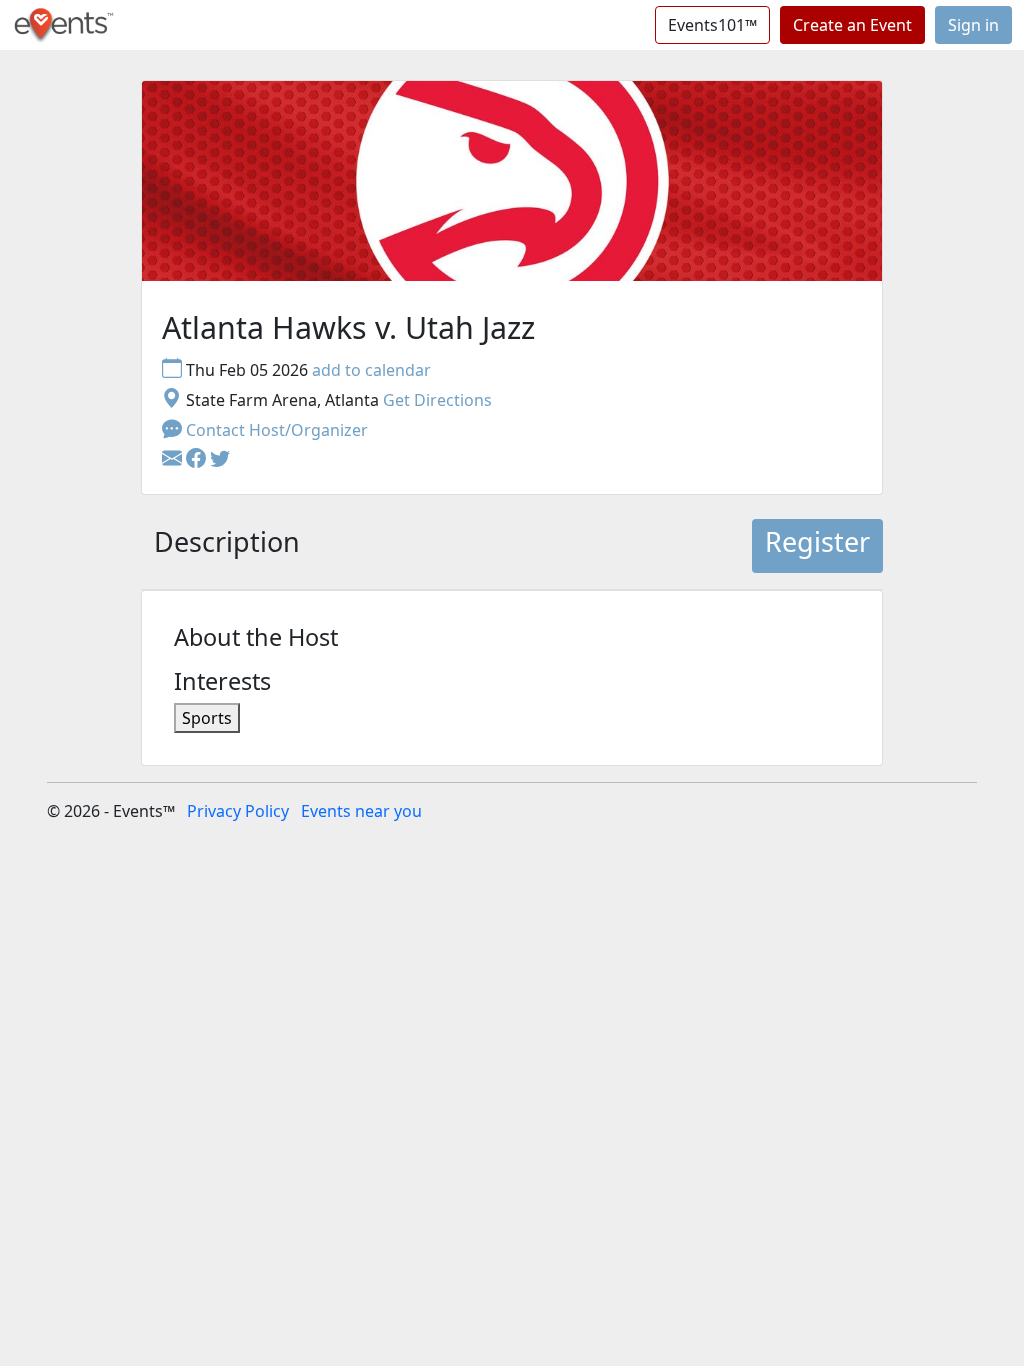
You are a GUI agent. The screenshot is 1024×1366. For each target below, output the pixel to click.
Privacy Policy (238, 811)
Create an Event (852, 25)
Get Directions (437, 400)
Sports (207, 718)
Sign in (973, 25)
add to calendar (371, 370)
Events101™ (712, 25)
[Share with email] (174, 460)
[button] (198, 460)
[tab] (227, 546)
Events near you (361, 811)
